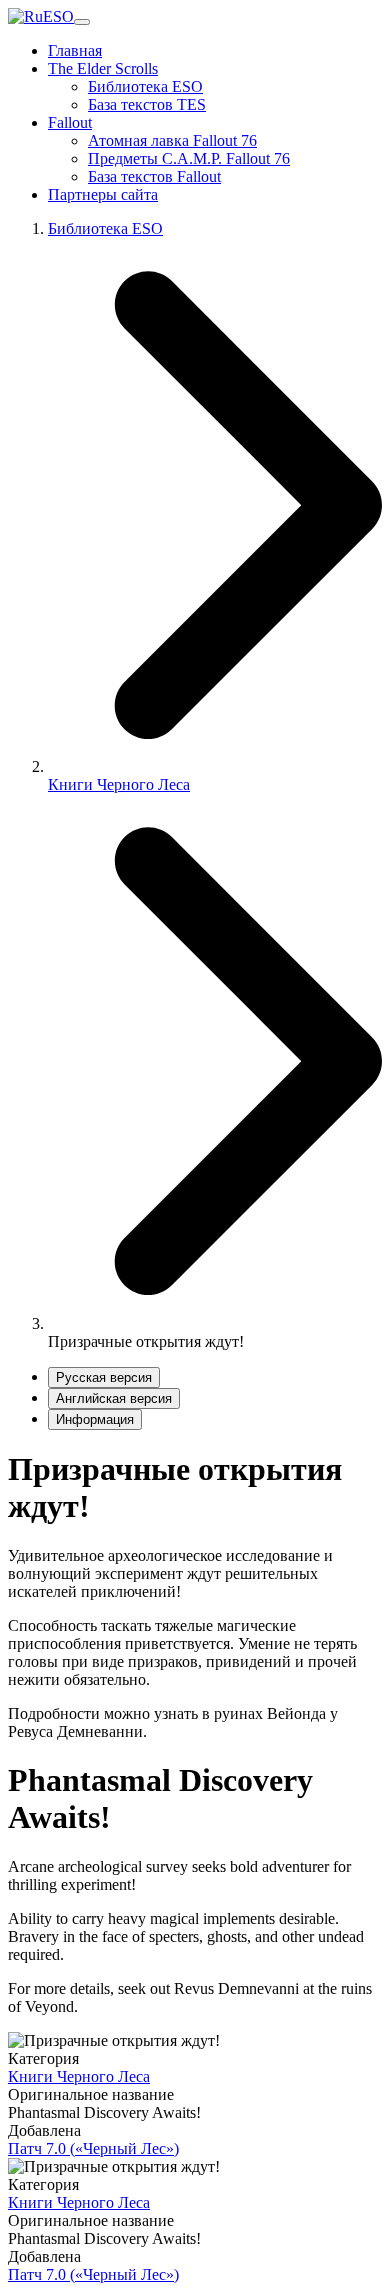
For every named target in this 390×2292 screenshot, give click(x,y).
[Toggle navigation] (82, 22)
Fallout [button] (70, 122)
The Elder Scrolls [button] (103, 68)
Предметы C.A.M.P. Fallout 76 (189, 158)
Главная (75, 50)
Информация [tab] (95, 1419)
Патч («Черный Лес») (93, 2148)
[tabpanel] (195, 1595)
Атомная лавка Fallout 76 (172, 140)
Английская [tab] (114, 1398)
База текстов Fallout (154, 176)
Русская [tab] (104, 1377)
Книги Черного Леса (119, 784)
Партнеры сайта (103, 194)
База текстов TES (147, 104)
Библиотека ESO (145, 86)
